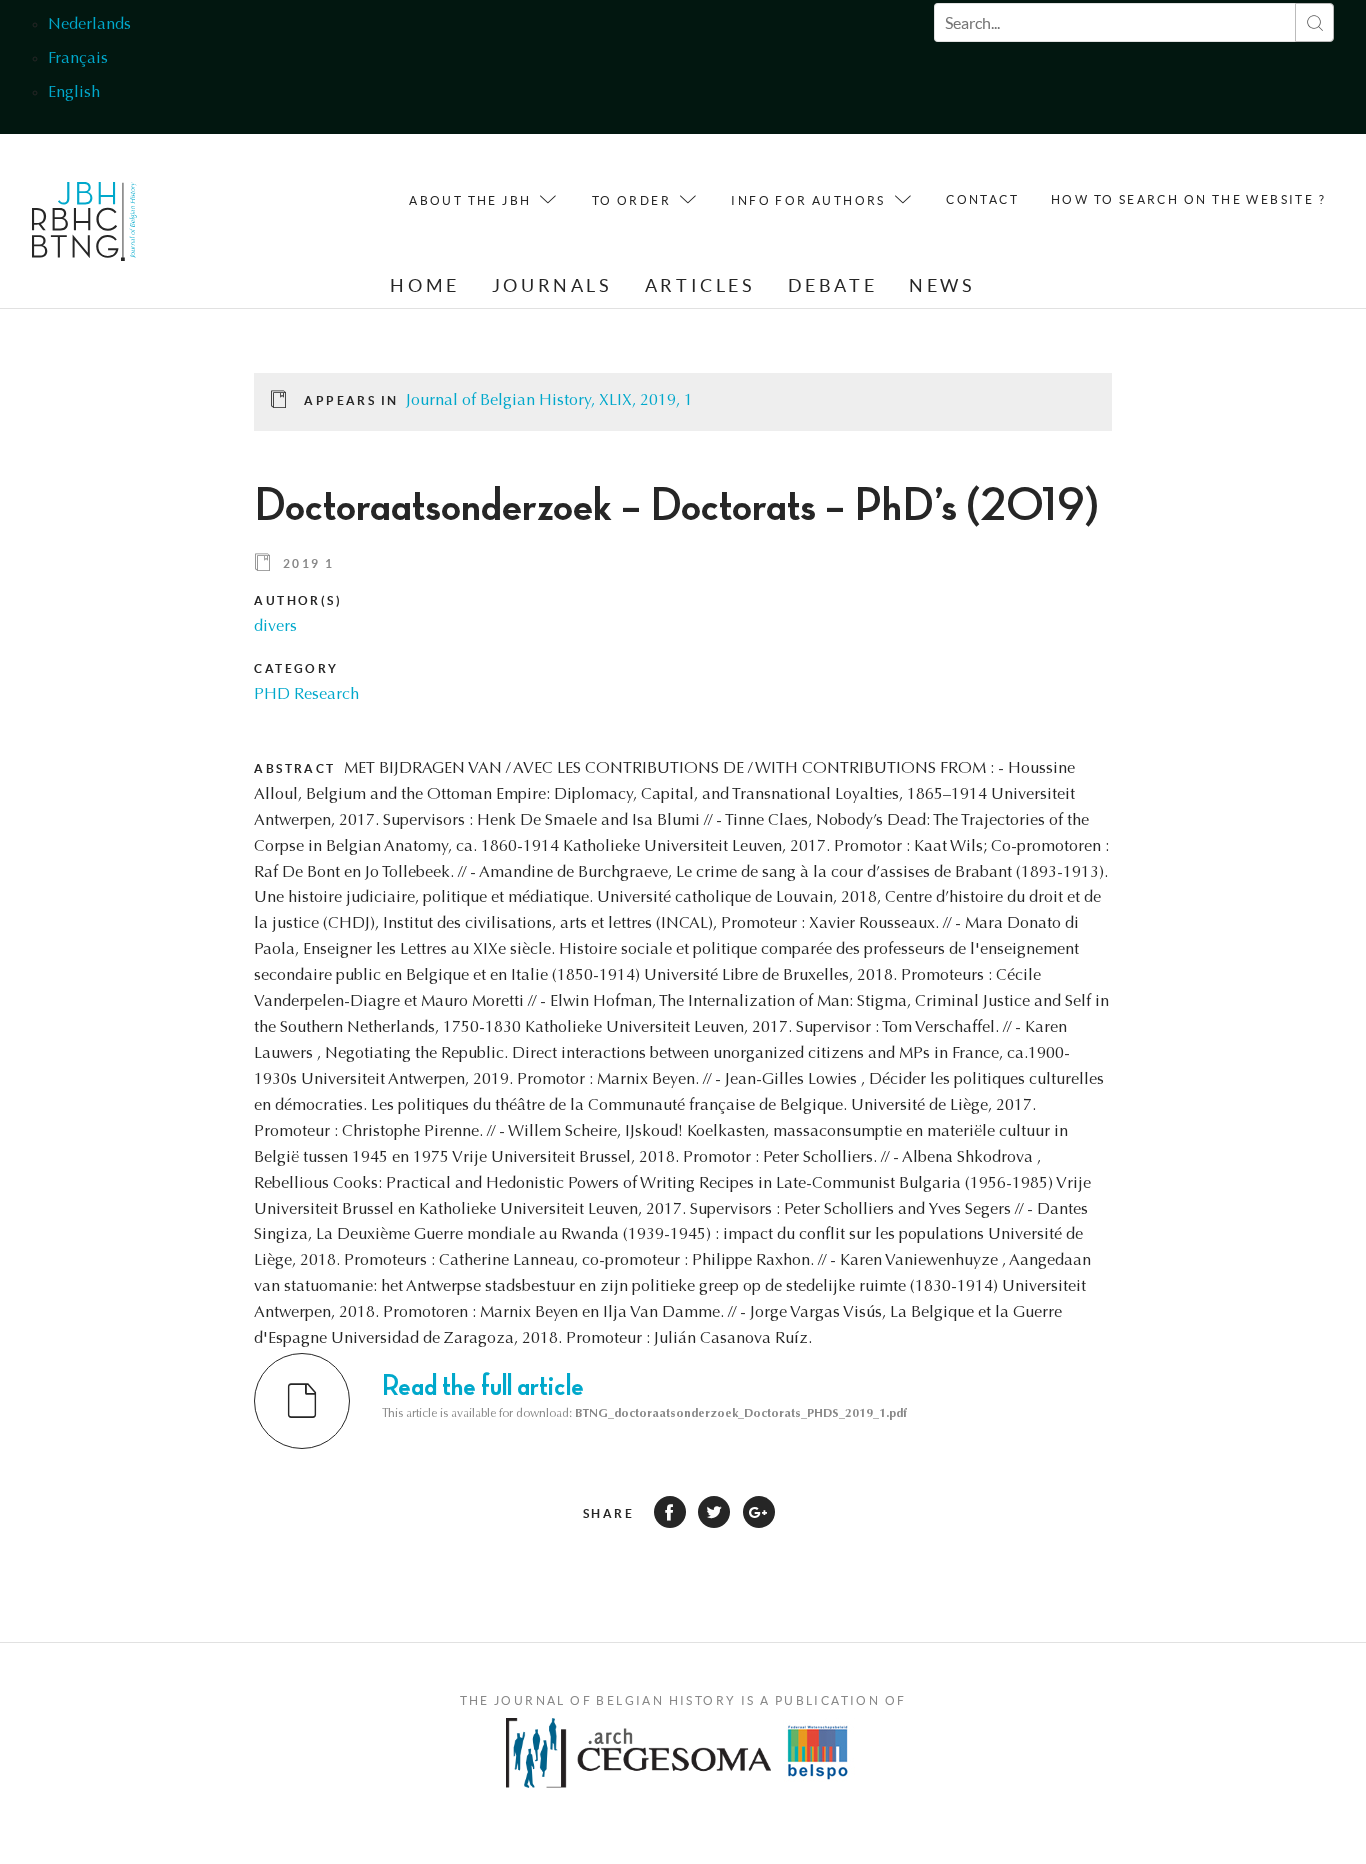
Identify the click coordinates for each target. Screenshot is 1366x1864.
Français (78, 59)
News (942, 285)
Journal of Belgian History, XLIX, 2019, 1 (549, 401)
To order (631, 200)
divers (275, 627)
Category (296, 668)
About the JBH (470, 200)
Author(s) (298, 600)
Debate (833, 285)
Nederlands (89, 25)
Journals (552, 285)
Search (1314, 22)
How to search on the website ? (1188, 199)
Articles (700, 285)
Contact (982, 199)
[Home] (84, 226)
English (74, 93)
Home (424, 285)
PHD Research (306, 695)
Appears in (351, 400)
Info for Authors (808, 200)
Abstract (294, 768)
